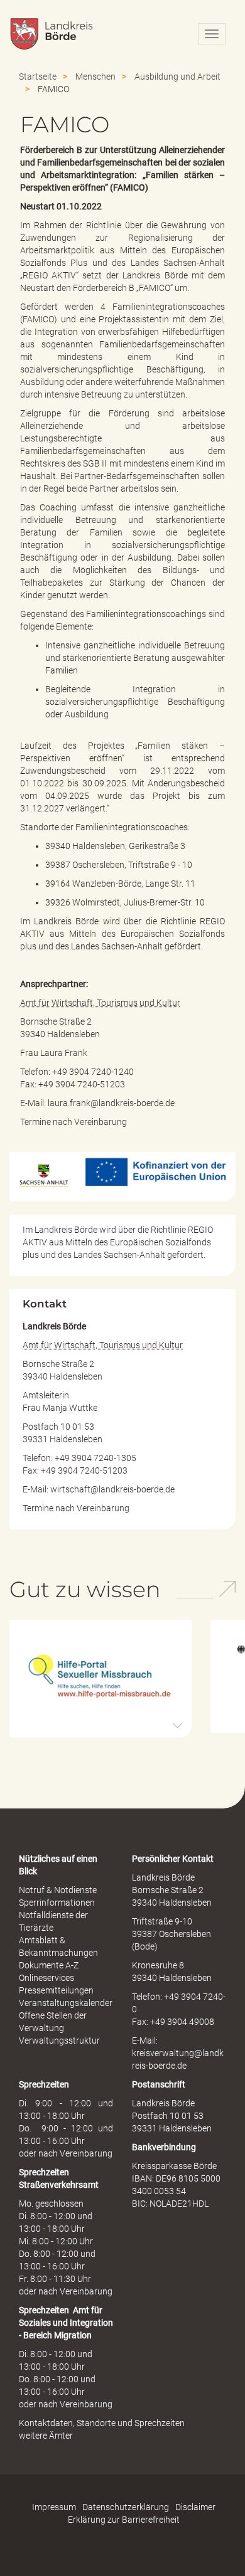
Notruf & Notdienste (58, 1890)
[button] (101, 1677)
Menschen (95, 77)
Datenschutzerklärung (126, 2507)
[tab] (101, 1679)
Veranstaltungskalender (66, 2003)
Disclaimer (195, 2507)
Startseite (38, 77)
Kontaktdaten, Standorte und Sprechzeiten (102, 2423)
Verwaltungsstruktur (59, 2040)
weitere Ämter (46, 2436)
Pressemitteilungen (56, 1990)
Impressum (54, 2507)
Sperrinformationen (57, 1903)
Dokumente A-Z (49, 1965)
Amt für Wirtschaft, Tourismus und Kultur (100, 1003)
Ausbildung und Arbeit (177, 77)
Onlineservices (46, 1978)
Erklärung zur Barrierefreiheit (124, 2520)
